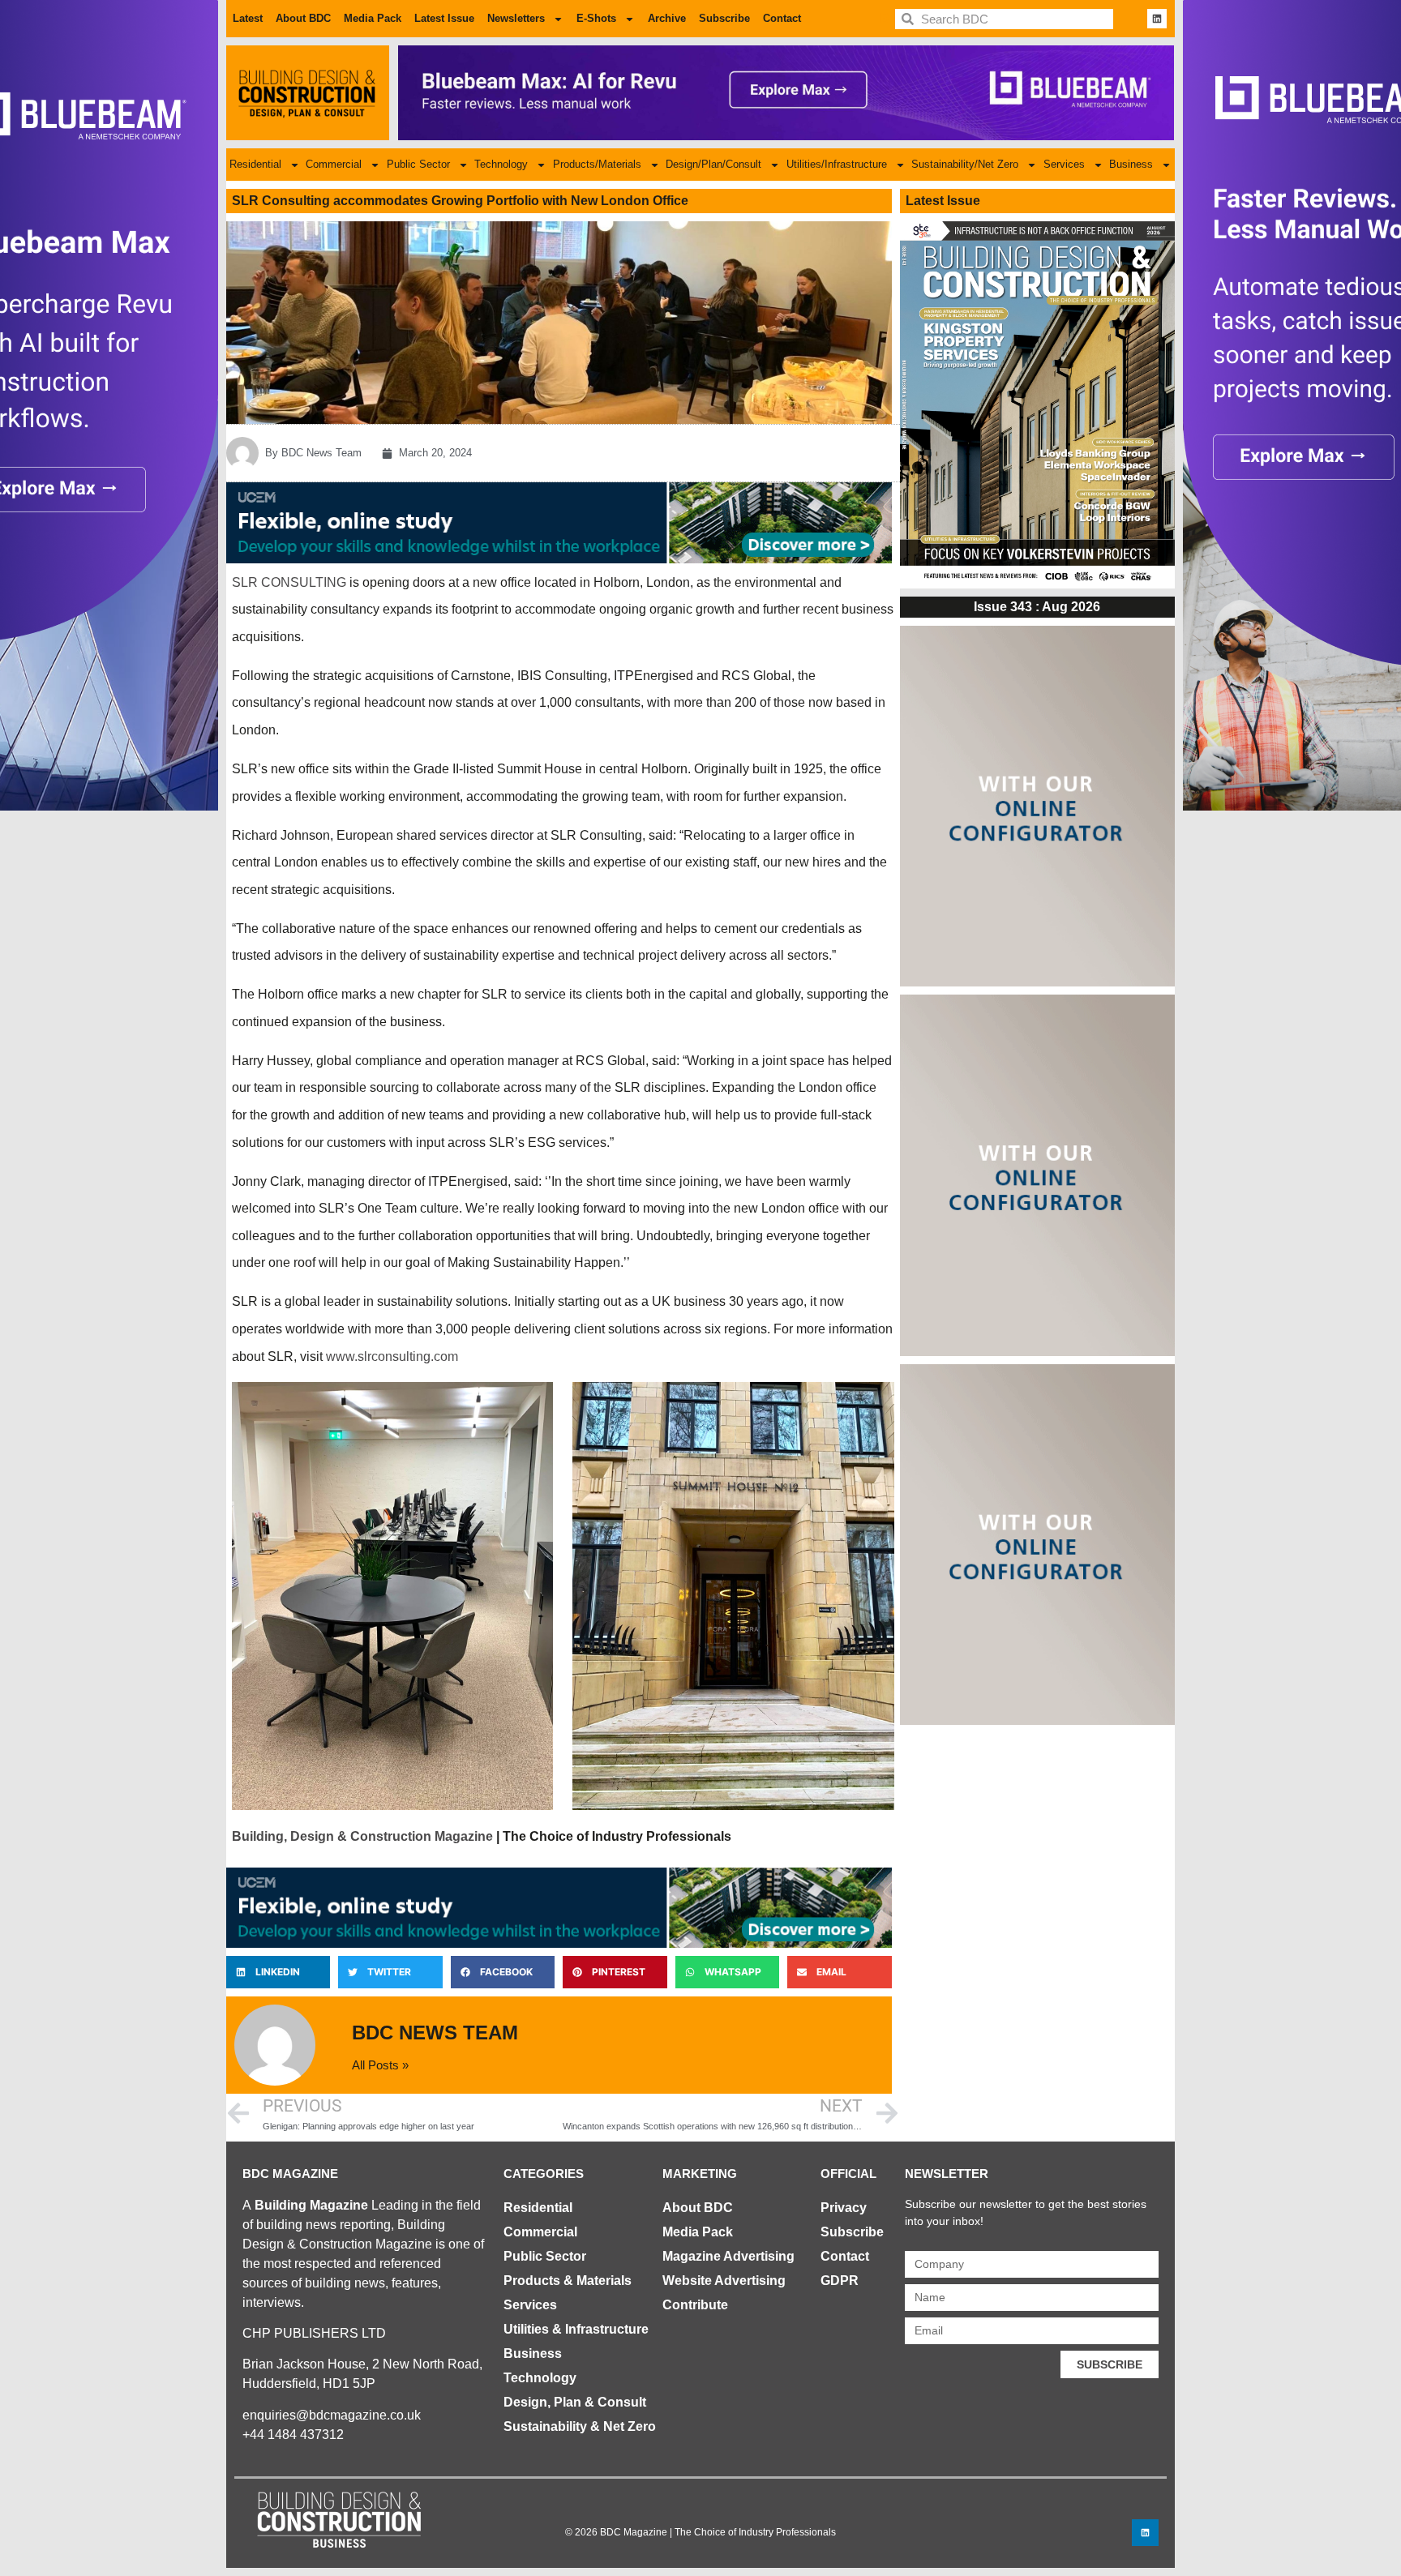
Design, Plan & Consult (575, 2402)
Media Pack (373, 18)
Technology (501, 164)
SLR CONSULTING (289, 582)
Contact (782, 18)
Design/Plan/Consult (713, 164)
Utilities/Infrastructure (837, 164)
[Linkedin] (1157, 19)
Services (1064, 164)
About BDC (303, 18)
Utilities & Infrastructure (576, 2329)
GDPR (840, 2281)
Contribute (695, 2305)
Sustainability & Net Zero (580, 2426)
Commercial (334, 164)
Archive (667, 18)
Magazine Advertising (728, 2256)
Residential (255, 164)
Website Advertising (724, 2281)
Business (1131, 164)
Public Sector (418, 164)
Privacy (844, 2208)
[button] (278, 1972)
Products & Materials (568, 2281)
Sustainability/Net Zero (965, 164)
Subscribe (724, 18)
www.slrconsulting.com (392, 1356)
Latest (248, 18)
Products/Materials (597, 164)
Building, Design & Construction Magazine (362, 1836)
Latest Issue (444, 18)
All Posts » (380, 2065)
